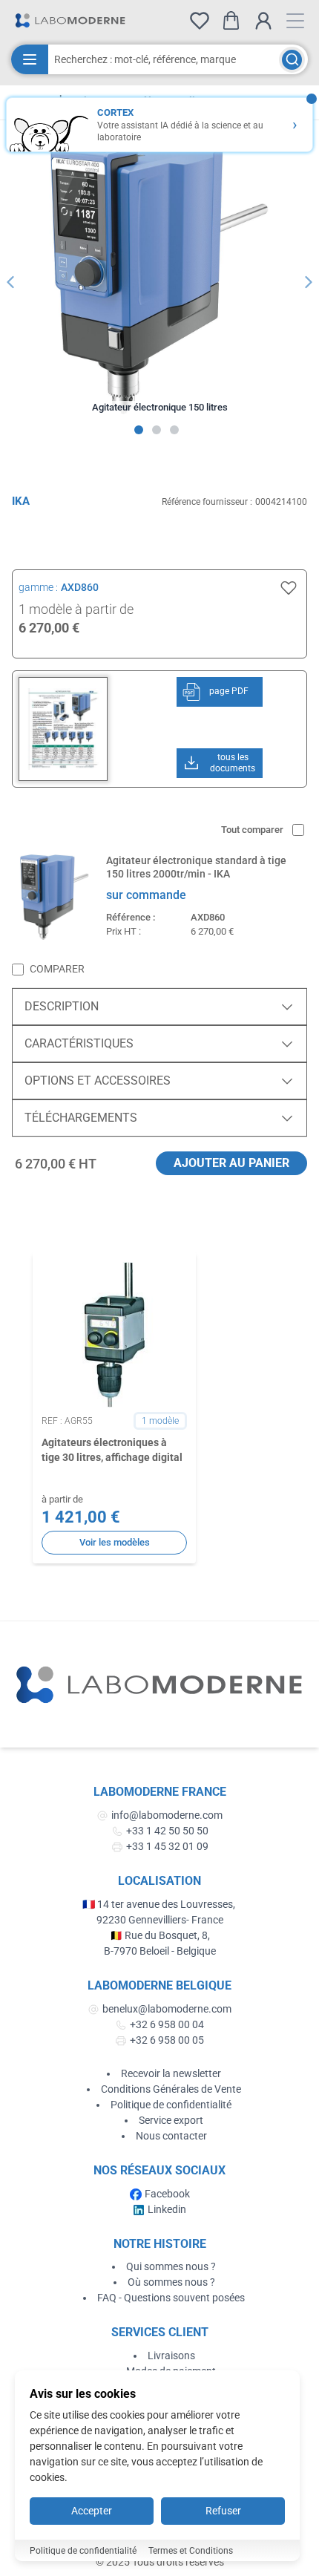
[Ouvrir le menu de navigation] (295, 21)
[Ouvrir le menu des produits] (30, 59)
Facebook (167, 2194)
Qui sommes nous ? (171, 2266)
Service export (171, 2120)
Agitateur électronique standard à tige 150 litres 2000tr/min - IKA (196, 867)
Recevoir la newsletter (171, 2073)
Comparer (57, 969)
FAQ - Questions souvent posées (171, 2298)
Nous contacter (171, 2136)
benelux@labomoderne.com (167, 2009)
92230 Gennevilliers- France (160, 1920)
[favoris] (200, 21)
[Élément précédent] (10, 282)
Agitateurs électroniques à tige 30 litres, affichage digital (112, 1449)
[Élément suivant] (309, 282)
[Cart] (231, 20)
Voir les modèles (115, 1542)
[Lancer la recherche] (292, 60)
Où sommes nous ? (171, 2282)
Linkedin (167, 2209)
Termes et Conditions (191, 2551)
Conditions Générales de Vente (171, 2089)
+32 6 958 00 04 (167, 2024)
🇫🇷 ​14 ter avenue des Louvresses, (160, 1904)
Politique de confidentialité (171, 2105)
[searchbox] (164, 59)
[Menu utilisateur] (263, 21)
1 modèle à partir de (76, 609)
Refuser (223, 2511)
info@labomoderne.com (167, 1815)
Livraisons (171, 2356)
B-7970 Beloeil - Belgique (160, 1951)
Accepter (92, 2511)
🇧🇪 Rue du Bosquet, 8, (160, 1935)
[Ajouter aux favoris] (289, 588)
